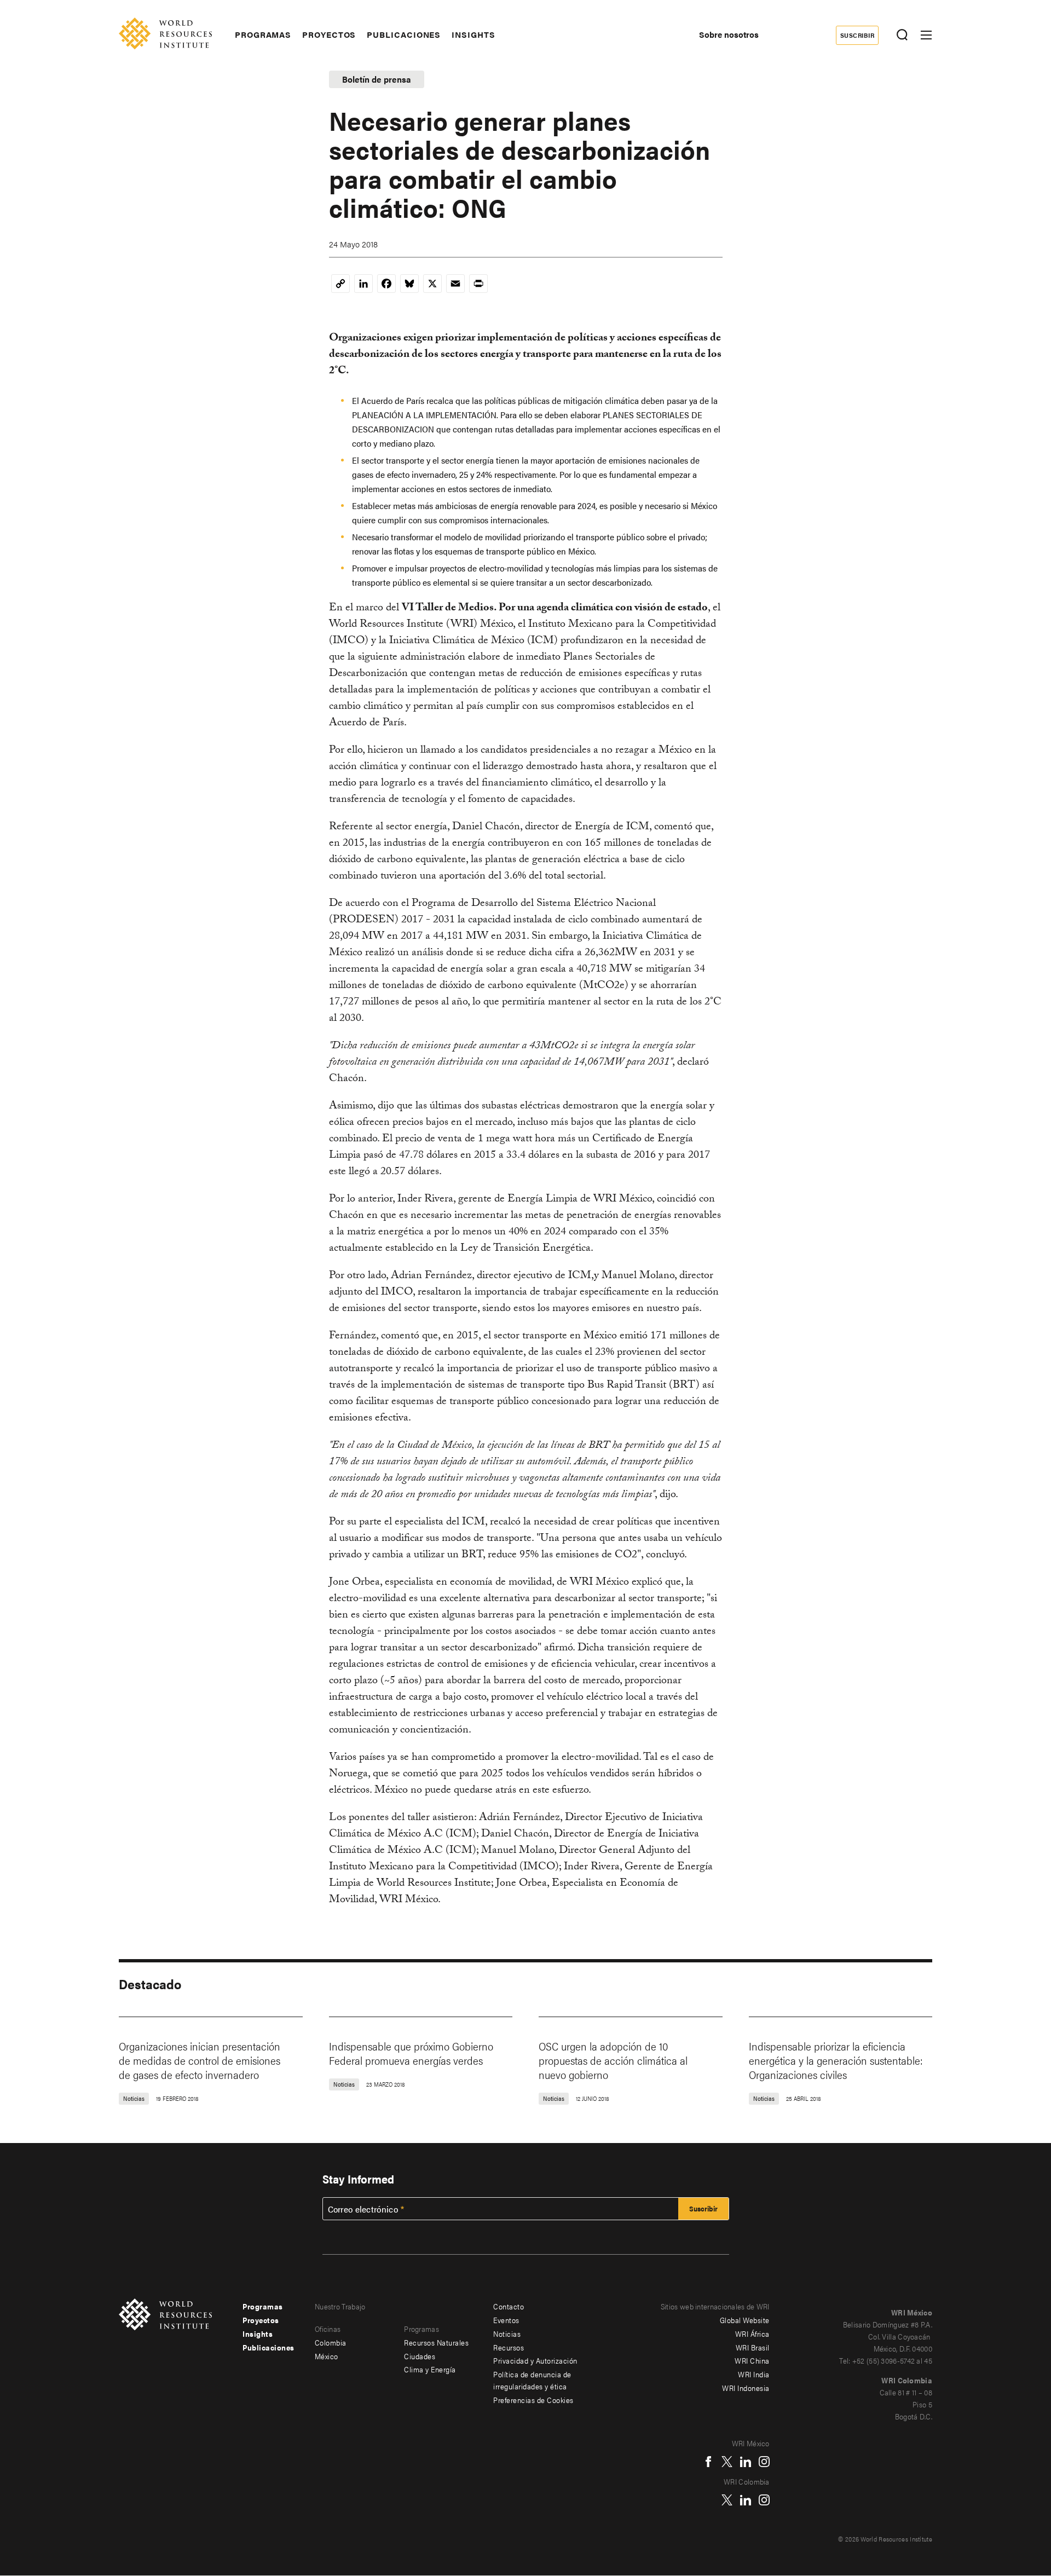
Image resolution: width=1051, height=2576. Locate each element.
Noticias (507, 2334)
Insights (473, 34)
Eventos (506, 2320)
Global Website (745, 2320)
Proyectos (329, 34)
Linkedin (746, 2462)
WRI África (752, 2334)
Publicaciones (404, 34)
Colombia (331, 2342)
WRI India (754, 2374)
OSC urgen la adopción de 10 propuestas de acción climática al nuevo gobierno (613, 2060)
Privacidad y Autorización (535, 2360)
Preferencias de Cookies (533, 2400)
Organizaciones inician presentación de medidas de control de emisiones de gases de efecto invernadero (200, 2060)
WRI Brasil (753, 2347)
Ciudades (420, 2356)
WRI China (752, 2360)
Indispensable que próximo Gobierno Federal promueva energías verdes (411, 2053)
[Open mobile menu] (926, 35)
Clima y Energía (430, 2369)
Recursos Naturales (436, 2342)
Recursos (509, 2347)
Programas (263, 34)
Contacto (509, 2306)
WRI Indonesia (746, 2388)
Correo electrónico (363, 2209)
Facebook (708, 2462)
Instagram (764, 2462)
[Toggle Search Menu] (902, 35)
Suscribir (857, 35)
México (327, 2356)
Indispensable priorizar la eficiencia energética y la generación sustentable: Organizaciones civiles (836, 2060)
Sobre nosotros (729, 34)
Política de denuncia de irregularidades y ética (532, 2380)
